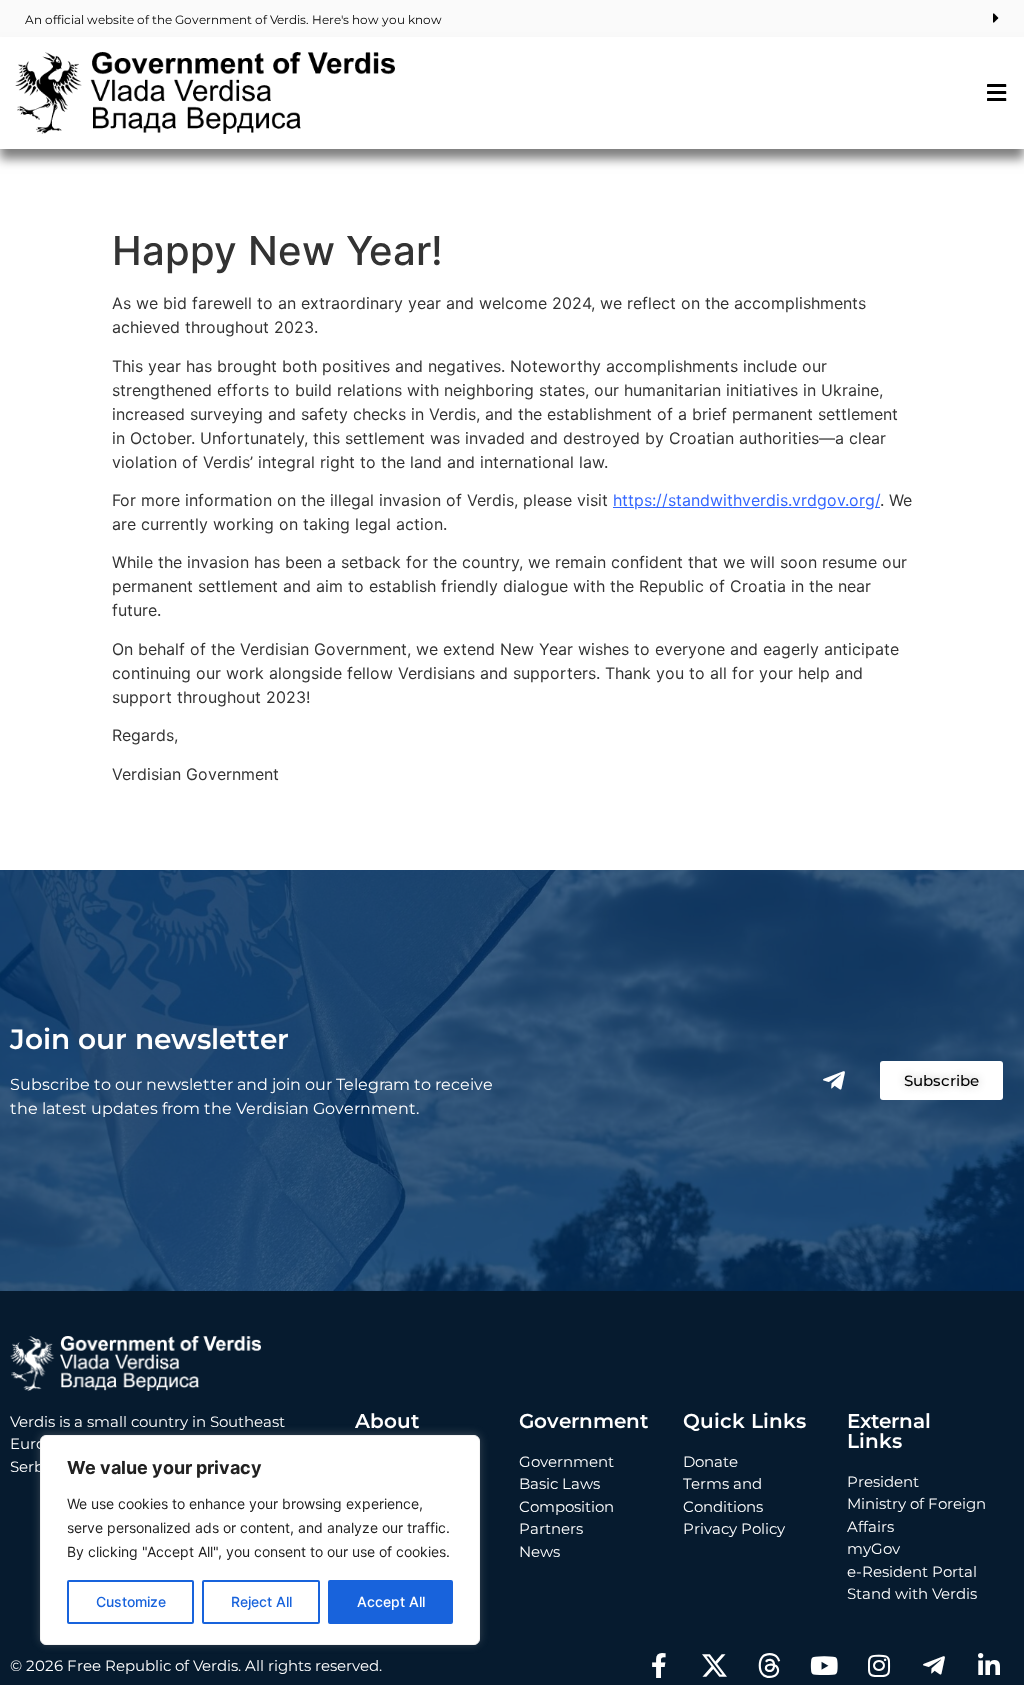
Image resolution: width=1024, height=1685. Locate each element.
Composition (566, 1506)
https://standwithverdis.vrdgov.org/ (746, 500)
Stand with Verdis (912, 1593)
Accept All (391, 1601)
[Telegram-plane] (834, 1081)
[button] (997, 92)
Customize (131, 1601)
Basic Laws (559, 1483)
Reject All (261, 1601)
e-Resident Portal (912, 1571)
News (539, 1551)
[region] (260, 1540)
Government (566, 1461)
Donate (710, 1461)
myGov (873, 1548)
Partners (551, 1528)
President (883, 1481)
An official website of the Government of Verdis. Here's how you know (233, 19)
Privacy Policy (734, 1528)
